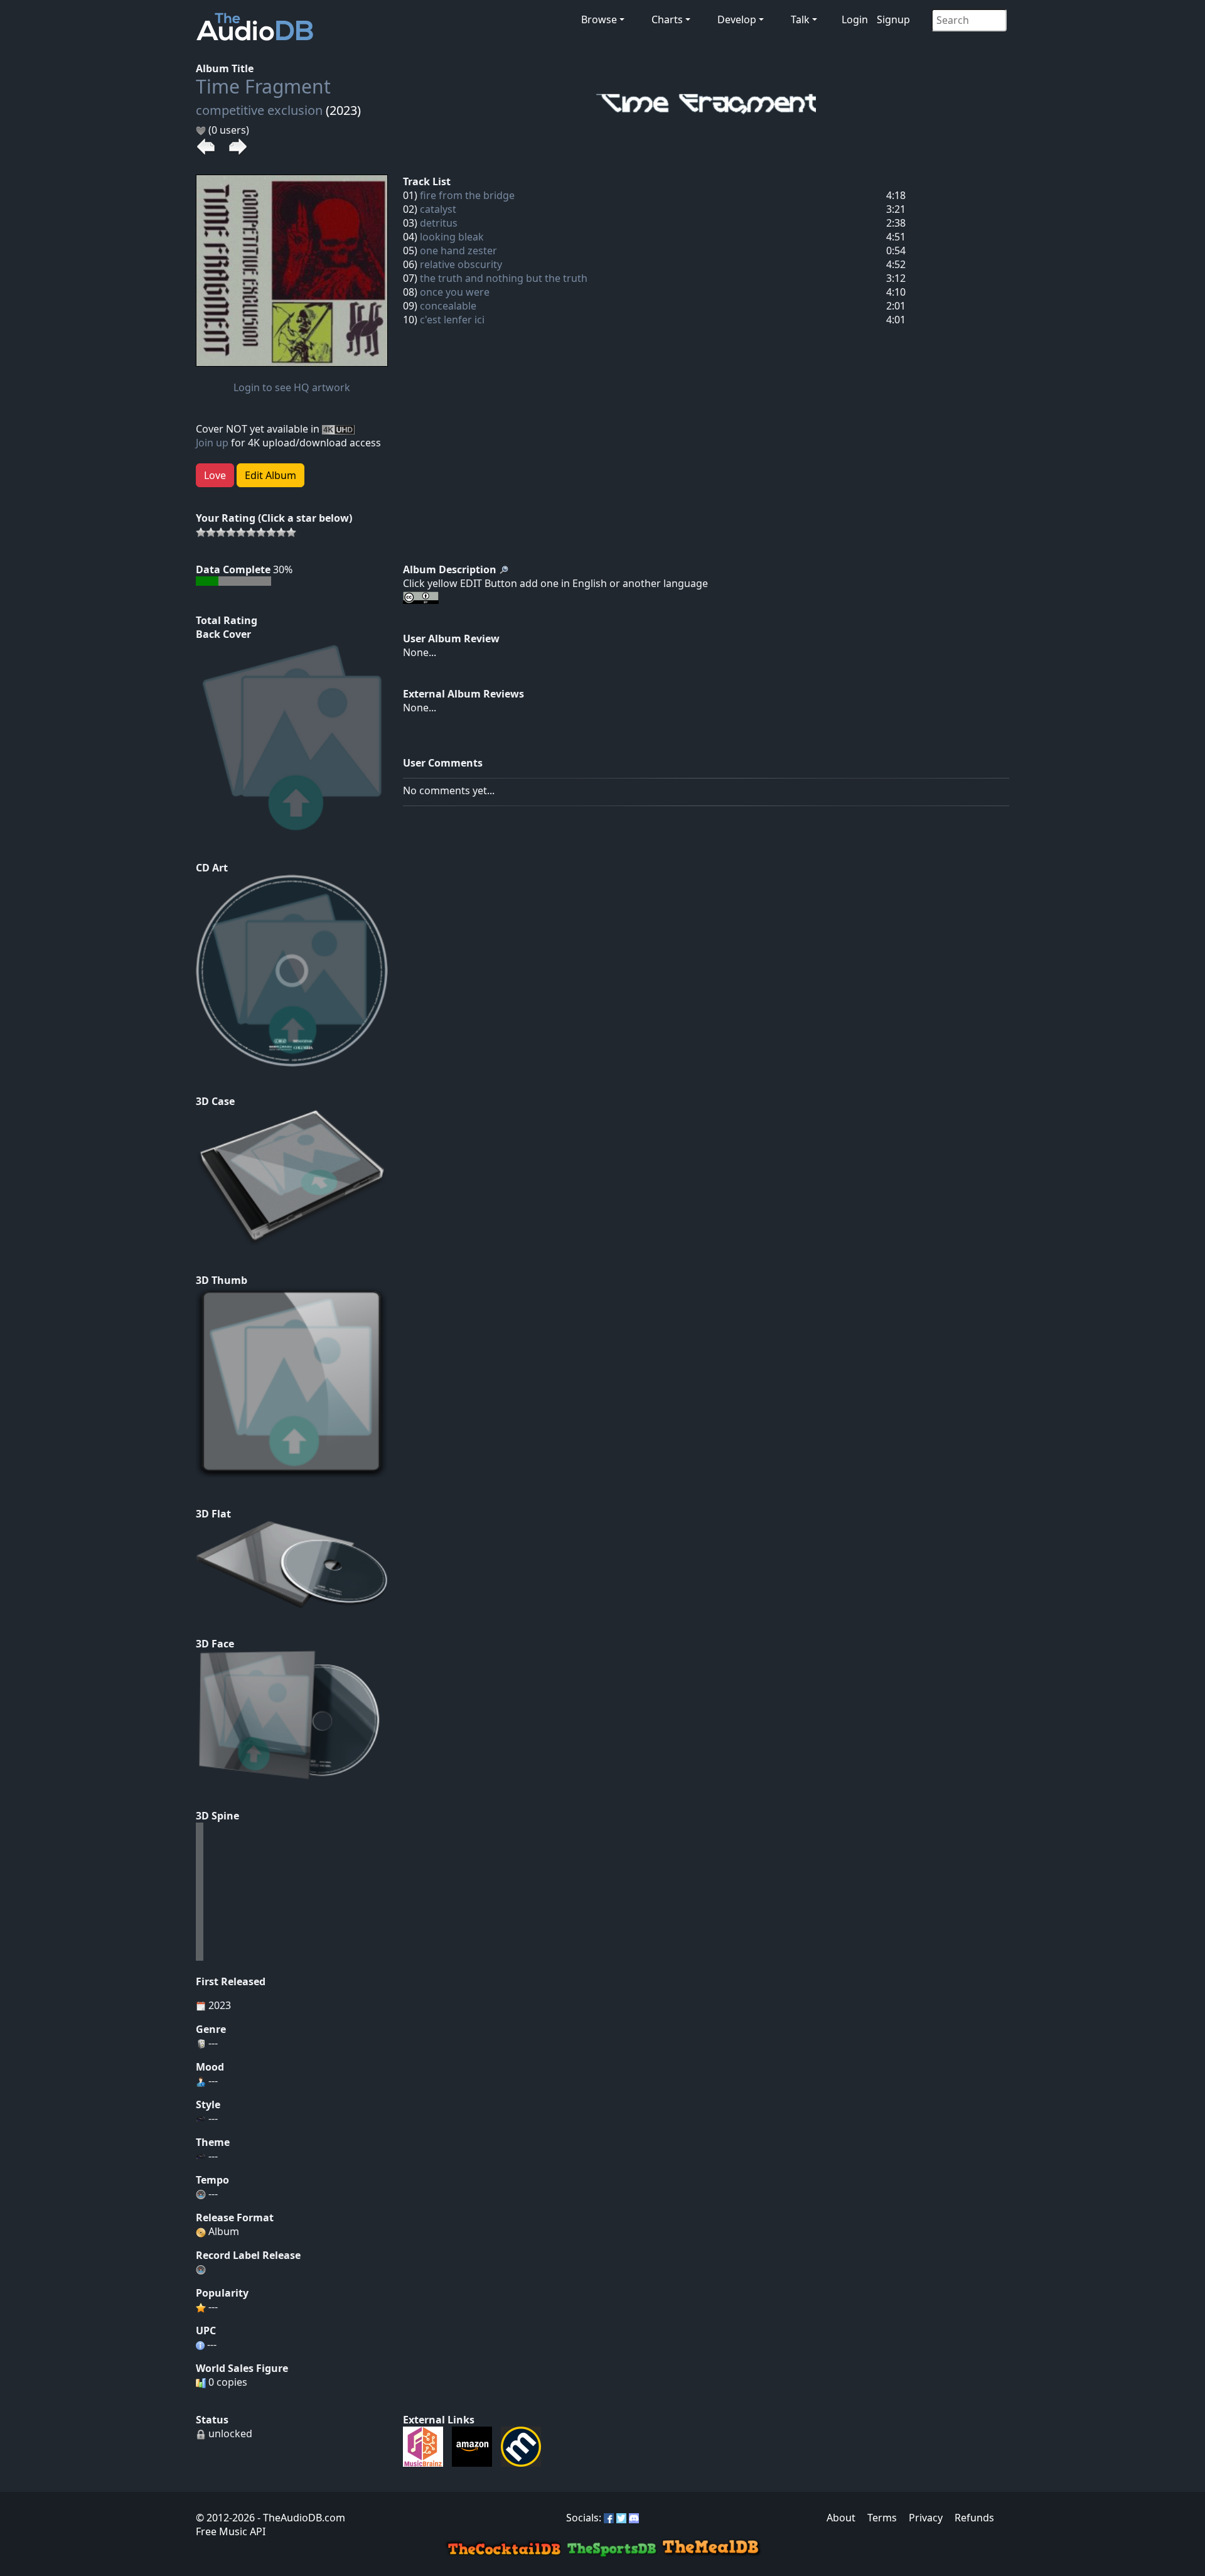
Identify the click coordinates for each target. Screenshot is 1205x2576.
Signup (893, 19)
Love (215, 475)
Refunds (974, 2518)
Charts (667, 19)
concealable (448, 306)
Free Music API (231, 2531)
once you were (455, 292)
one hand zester (458, 251)
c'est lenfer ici (452, 320)
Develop (737, 19)
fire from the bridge (467, 195)
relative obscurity (461, 264)
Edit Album (270, 475)
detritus (439, 223)
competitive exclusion (259, 110)
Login (855, 19)
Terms (882, 2518)
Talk (800, 19)
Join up (212, 443)
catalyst (438, 209)
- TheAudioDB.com (300, 2518)
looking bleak (452, 237)
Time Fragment (263, 86)
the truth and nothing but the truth (504, 278)
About (841, 2518)
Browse (599, 19)
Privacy (926, 2518)
